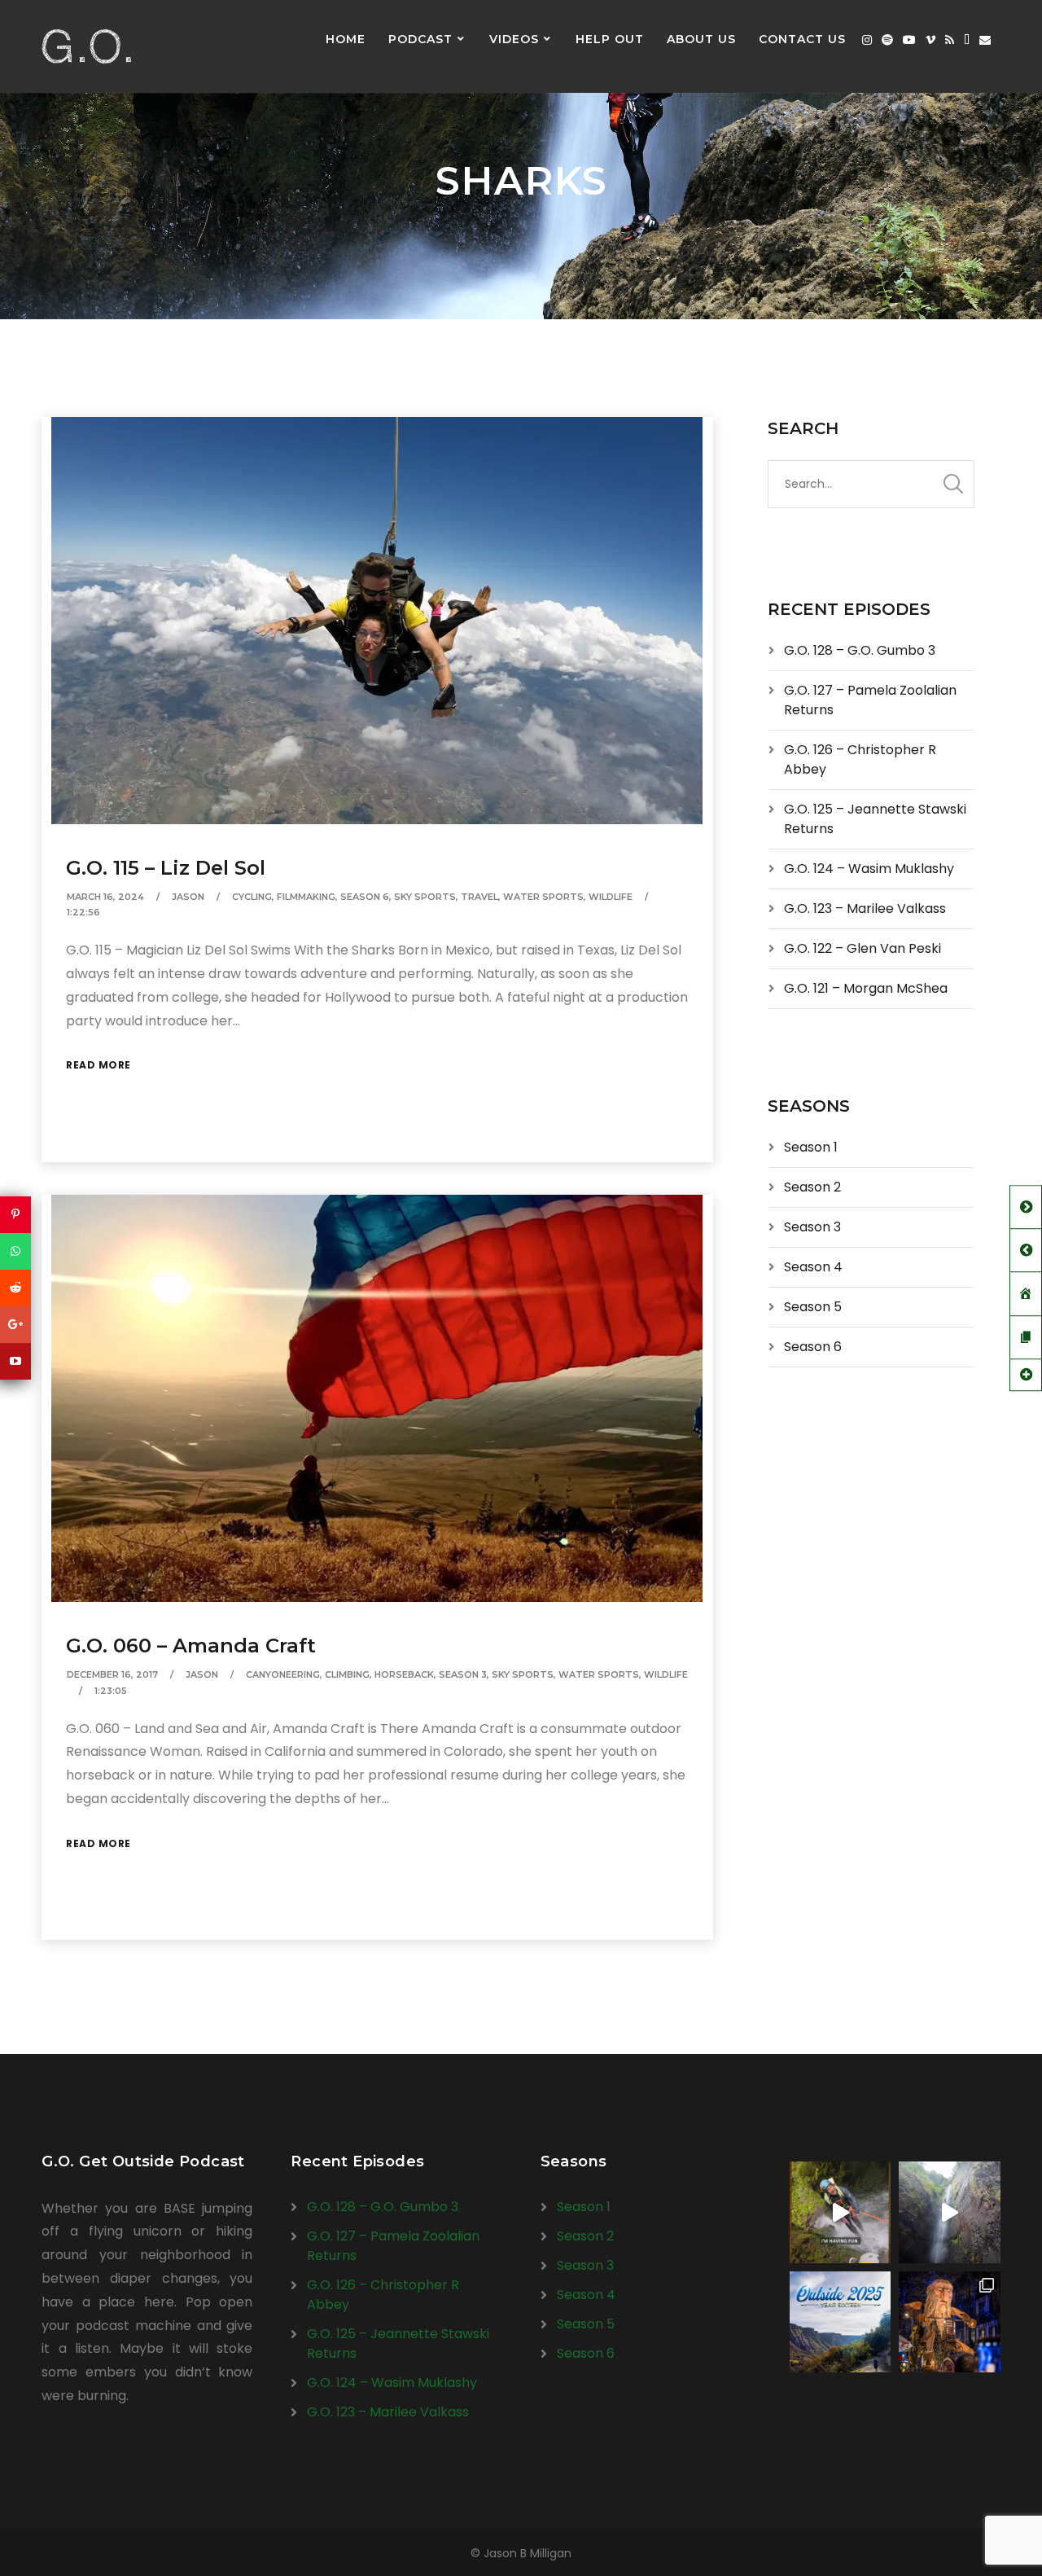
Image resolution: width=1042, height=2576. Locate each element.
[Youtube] (909, 40)
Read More (99, 1065)
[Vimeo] (930, 40)
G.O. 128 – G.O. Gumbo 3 (860, 650)
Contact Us (802, 39)
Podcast (420, 39)
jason (188, 897)
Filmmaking (306, 897)
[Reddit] (15, 1288)
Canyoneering (283, 1674)
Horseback (404, 1674)
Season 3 (463, 1674)
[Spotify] (887, 40)
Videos (514, 39)
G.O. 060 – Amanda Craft (191, 1646)
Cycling (252, 897)
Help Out (610, 39)
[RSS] (950, 40)
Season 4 (813, 1267)
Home (346, 39)
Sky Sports (425, 897)
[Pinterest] (15, 1215)
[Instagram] (867, 40)
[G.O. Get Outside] (86, 46)
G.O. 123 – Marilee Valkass (865, 908)
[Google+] (15, 1325)
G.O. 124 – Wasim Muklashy (869, 869)
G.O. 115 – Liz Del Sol (166, 868)
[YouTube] (15, 1361)
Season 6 (365, 897)
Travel (479, 897)
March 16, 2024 (105, 897)
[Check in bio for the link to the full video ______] (841, 2212)
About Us (701, 39)
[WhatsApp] (15, 1251)
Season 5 (813, 1307)
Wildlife (611, 897)
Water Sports (543, 897)
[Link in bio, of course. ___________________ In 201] (841, 2322)
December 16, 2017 (112, 1674)
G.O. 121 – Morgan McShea (866, 988)
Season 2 (812, 1187)
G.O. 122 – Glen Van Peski (862, 948)
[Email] (985, 40)
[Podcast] (967, 40)
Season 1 (811, 1147)
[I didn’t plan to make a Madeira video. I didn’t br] (950, 2212)
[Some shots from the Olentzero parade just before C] (950, 2322)
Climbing (347, 1674)
